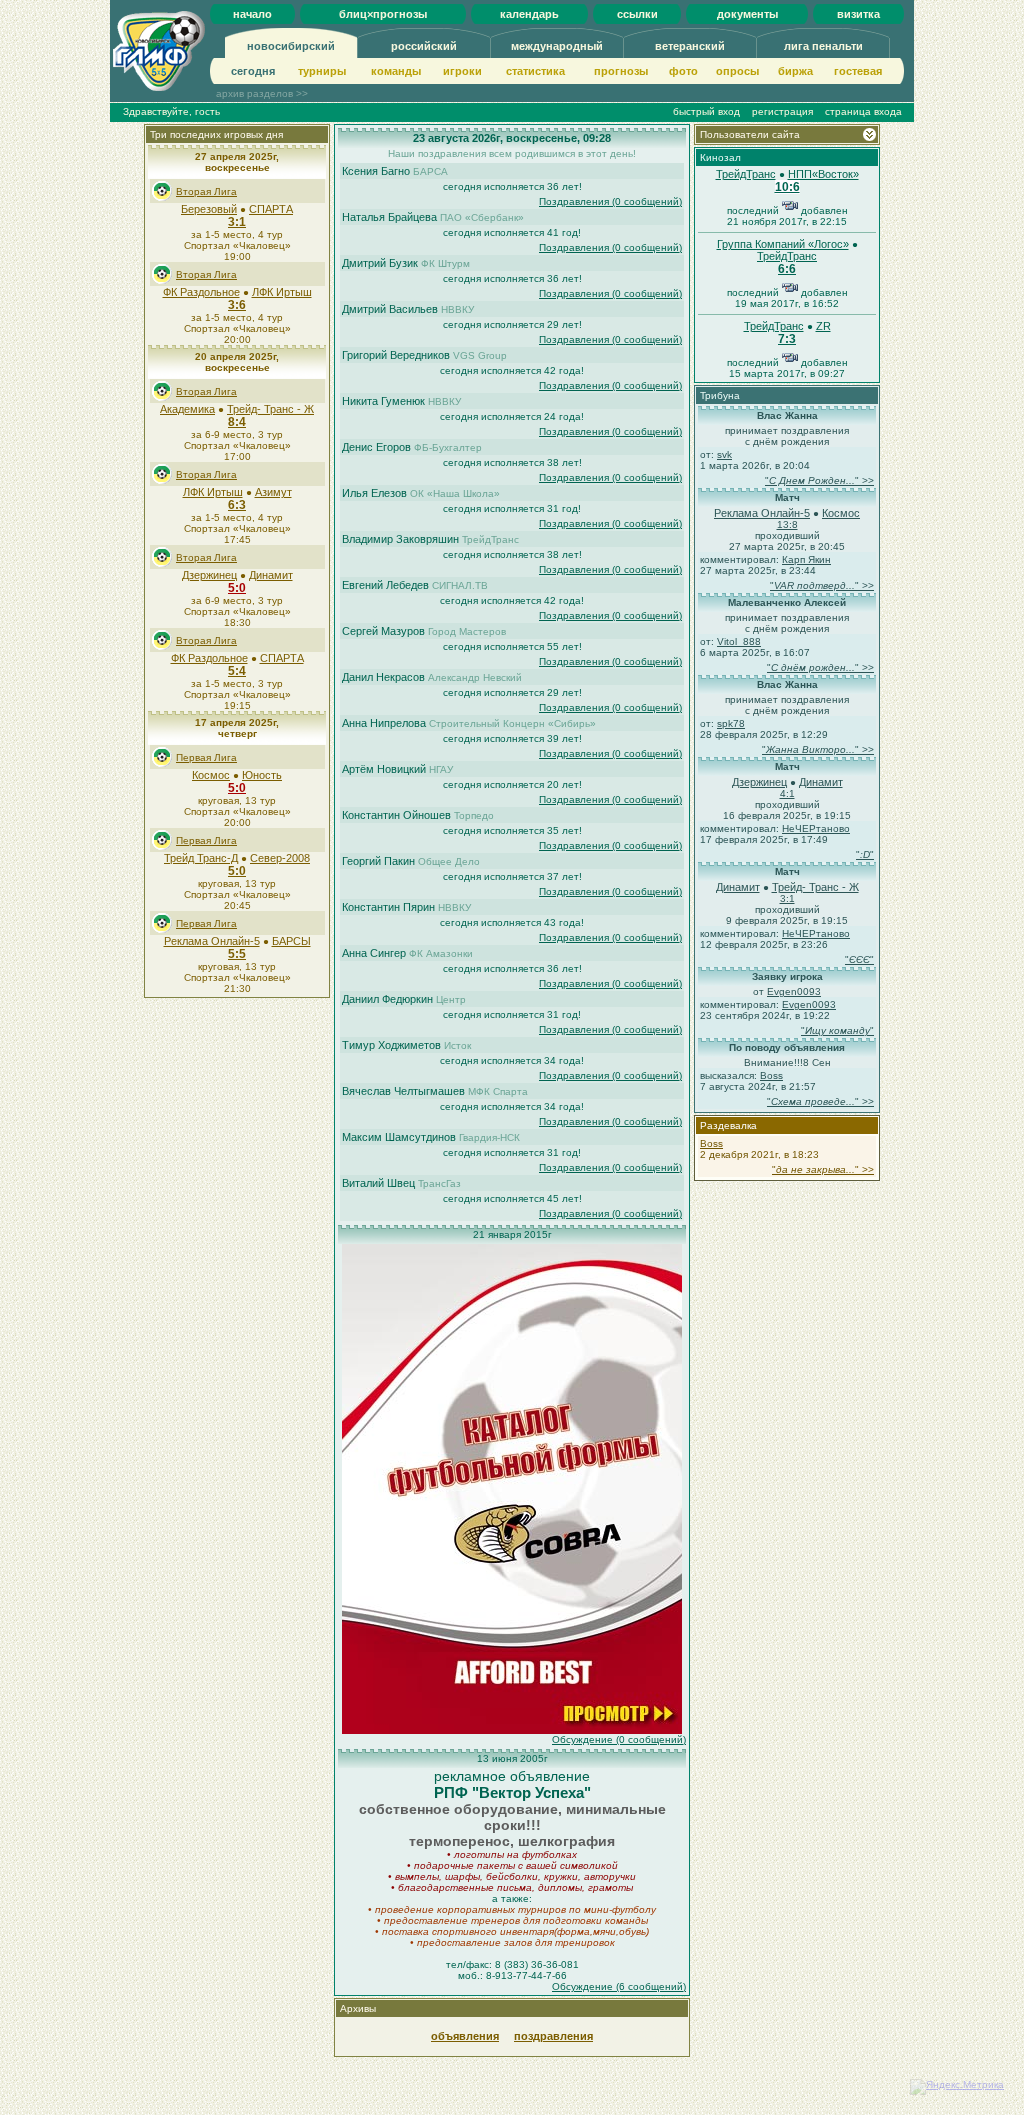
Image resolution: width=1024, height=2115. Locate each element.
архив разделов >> (262, 93)
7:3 (787, 339)
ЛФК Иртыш (282, 292)
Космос (211, 775)
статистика (535, 71)
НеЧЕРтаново (816, 828)
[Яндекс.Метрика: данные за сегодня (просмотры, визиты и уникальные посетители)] (957, 2087)
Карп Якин (806, 559)
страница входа (863, 111)
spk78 (731, 723)
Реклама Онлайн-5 (212, 941)
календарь (529, 14)
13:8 (787, 524)
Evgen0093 (794, 991)
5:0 (237, 588)
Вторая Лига (206, 191)
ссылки (637, 14)
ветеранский (690, 46)
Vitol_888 (739, 641)
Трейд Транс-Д (201, 858)
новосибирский (291, 46)
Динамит (271, 575)
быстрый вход (706, 111)
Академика (187, 409)
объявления (465, 2036)
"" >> (819, 480)
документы (747, 14)
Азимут (273, 492)
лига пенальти (823, 46)
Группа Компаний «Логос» (783, 244)
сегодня (253, 71)
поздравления (553, 2036)
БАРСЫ (291, 941)
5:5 (237, 954)
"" (865, 854)
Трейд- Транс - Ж (270, 409)
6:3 (237, 505)
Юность (262, 775)
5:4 (237, 671)
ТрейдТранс (746, 174)
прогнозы (621, 71)
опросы (737, 71)
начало (252, 14)
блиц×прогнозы (383, 14)
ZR (823, 326)
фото (683, 71)
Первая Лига (206, 757)
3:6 (237, 305)
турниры (322, 71)
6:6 (787, 269)
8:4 (237, 422)
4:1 (787, 793)
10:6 (787, 187)
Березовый (209, 209)
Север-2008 (280, 858)
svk (724, 454)
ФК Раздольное (201, 292)
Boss (771, 1075)
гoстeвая (858, 71)
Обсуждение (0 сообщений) (619, 1739)
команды (396, 71)
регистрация (782, 111)
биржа (795, 71)
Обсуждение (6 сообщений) (619, 1986)
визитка (858, 14)
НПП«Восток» (823, 174)
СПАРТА (271, 209)
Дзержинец (209, 575)
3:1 (237, 222)
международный (557, 46)
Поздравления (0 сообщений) (610, 201)
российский (424, 46)
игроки (462, 71)
